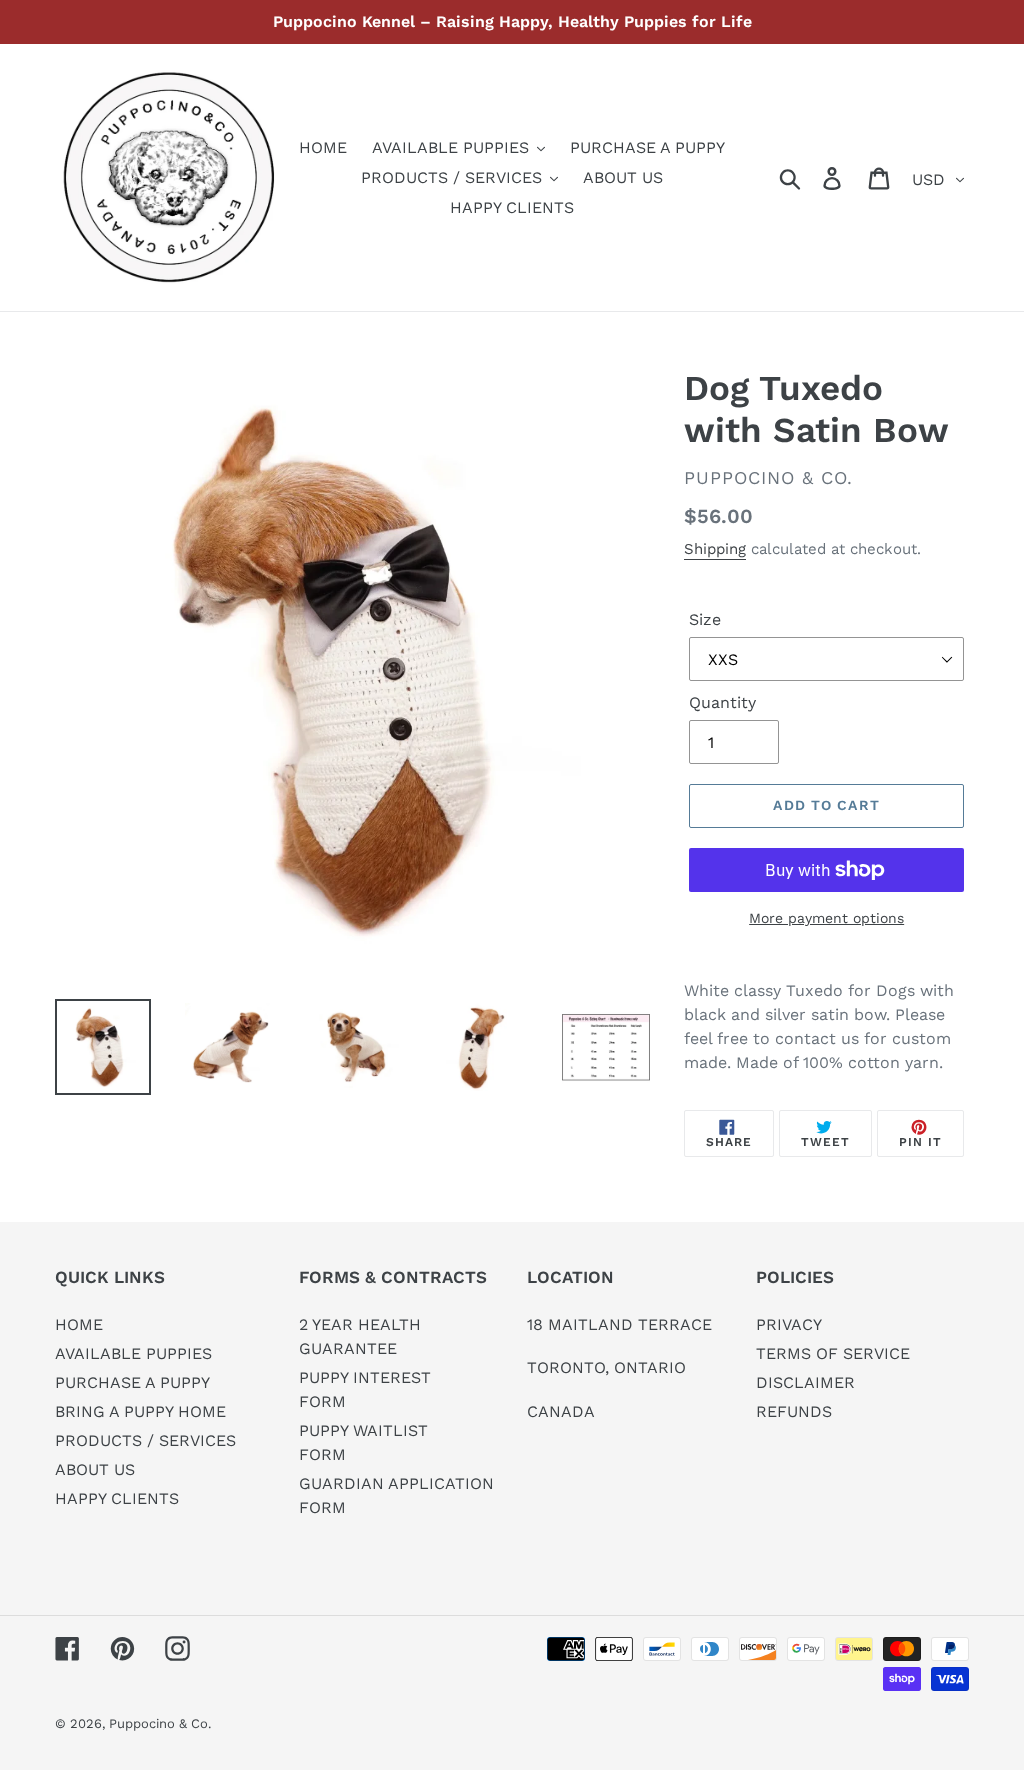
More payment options (826, 918)
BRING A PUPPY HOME (140, 1411)
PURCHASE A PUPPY (132, 1382)
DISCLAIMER (805, 1382)
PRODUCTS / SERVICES (145, 1440)
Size (705, 619)
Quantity (722, 702)
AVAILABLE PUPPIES (133, 1353)
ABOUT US (95, 1469)
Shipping (715, 549)
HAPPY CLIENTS (117, 1498)
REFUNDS (794, 1411)
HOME (79, 1324)
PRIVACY (789, 1324)
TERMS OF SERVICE (833, 1353)
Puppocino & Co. (160, 1723)
